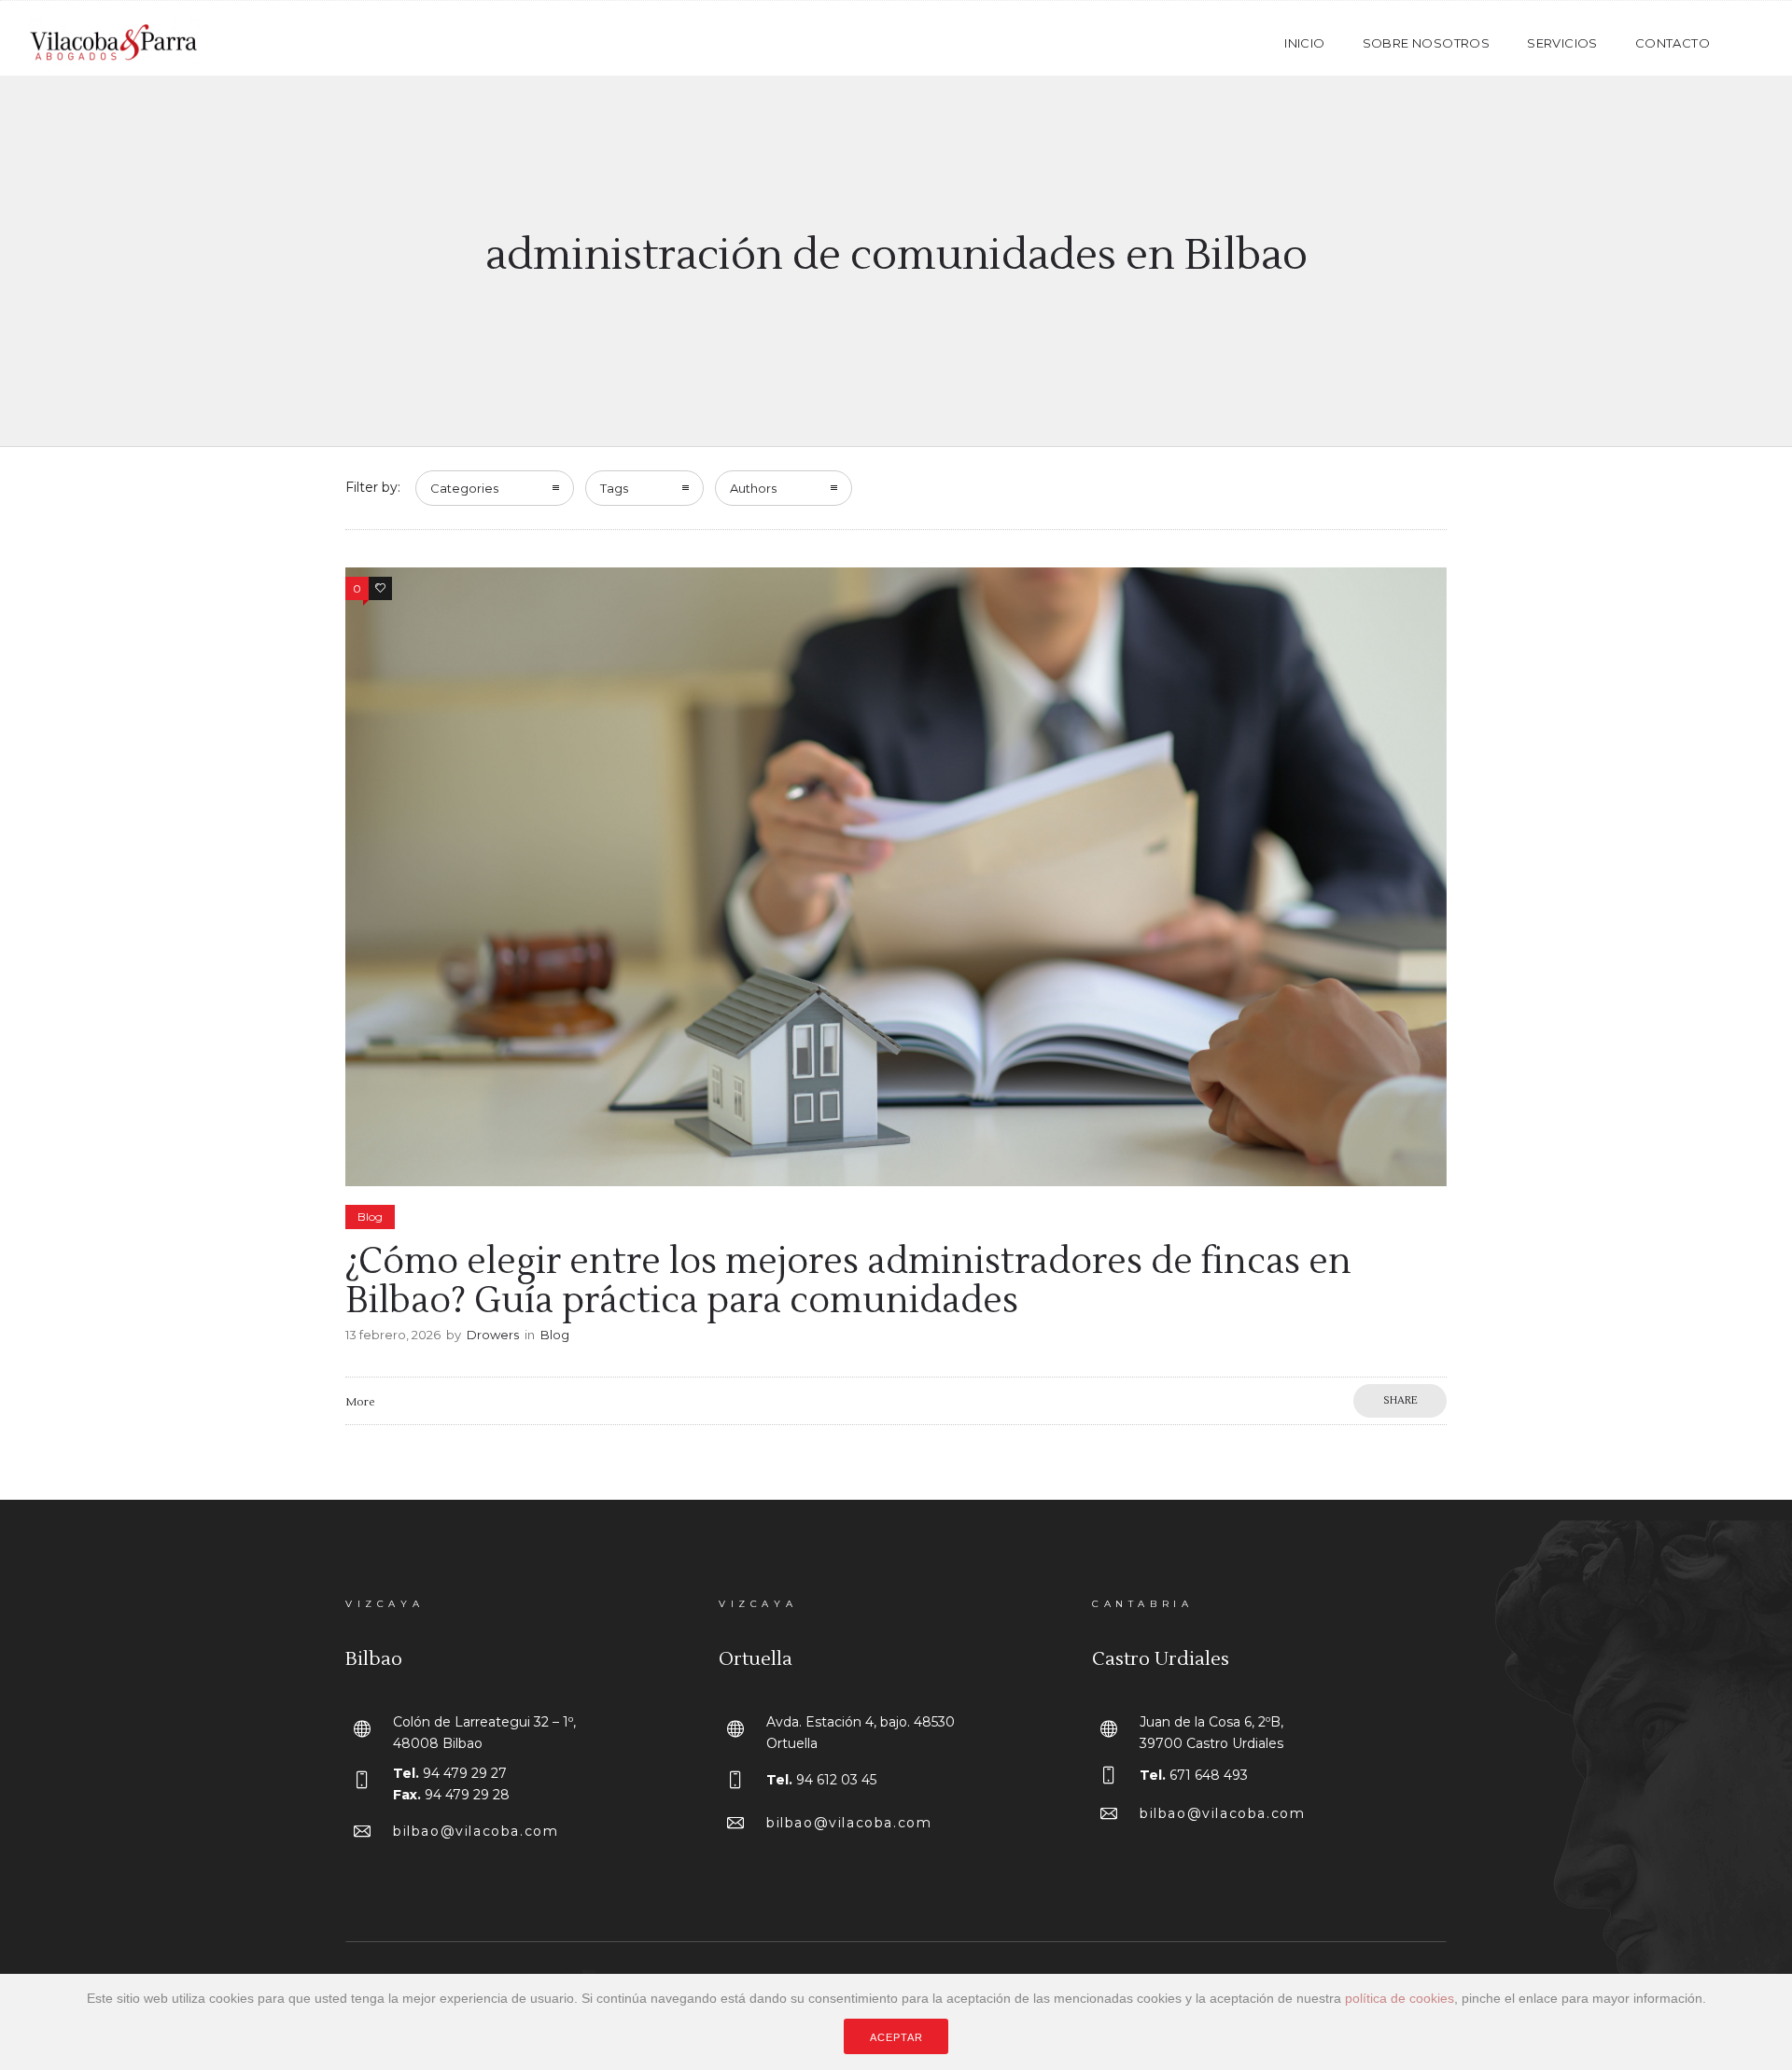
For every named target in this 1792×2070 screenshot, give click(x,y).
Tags (614, 488)
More (360, 1402)
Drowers (493, 1335)
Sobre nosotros (1427, 43)
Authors (753, 488)
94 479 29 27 (465, 1773)
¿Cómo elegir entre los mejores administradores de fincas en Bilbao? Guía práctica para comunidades (848, 1281)
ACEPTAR (896, 2037)
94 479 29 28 (467, 1795)
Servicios (1562, 43)
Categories (464, 488)
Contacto (1673, 43)
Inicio (1304, 43)
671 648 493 (1209, 1775)
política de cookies (1400, 1998)
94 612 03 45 (836, 1780)
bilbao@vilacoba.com (476, 1831)
